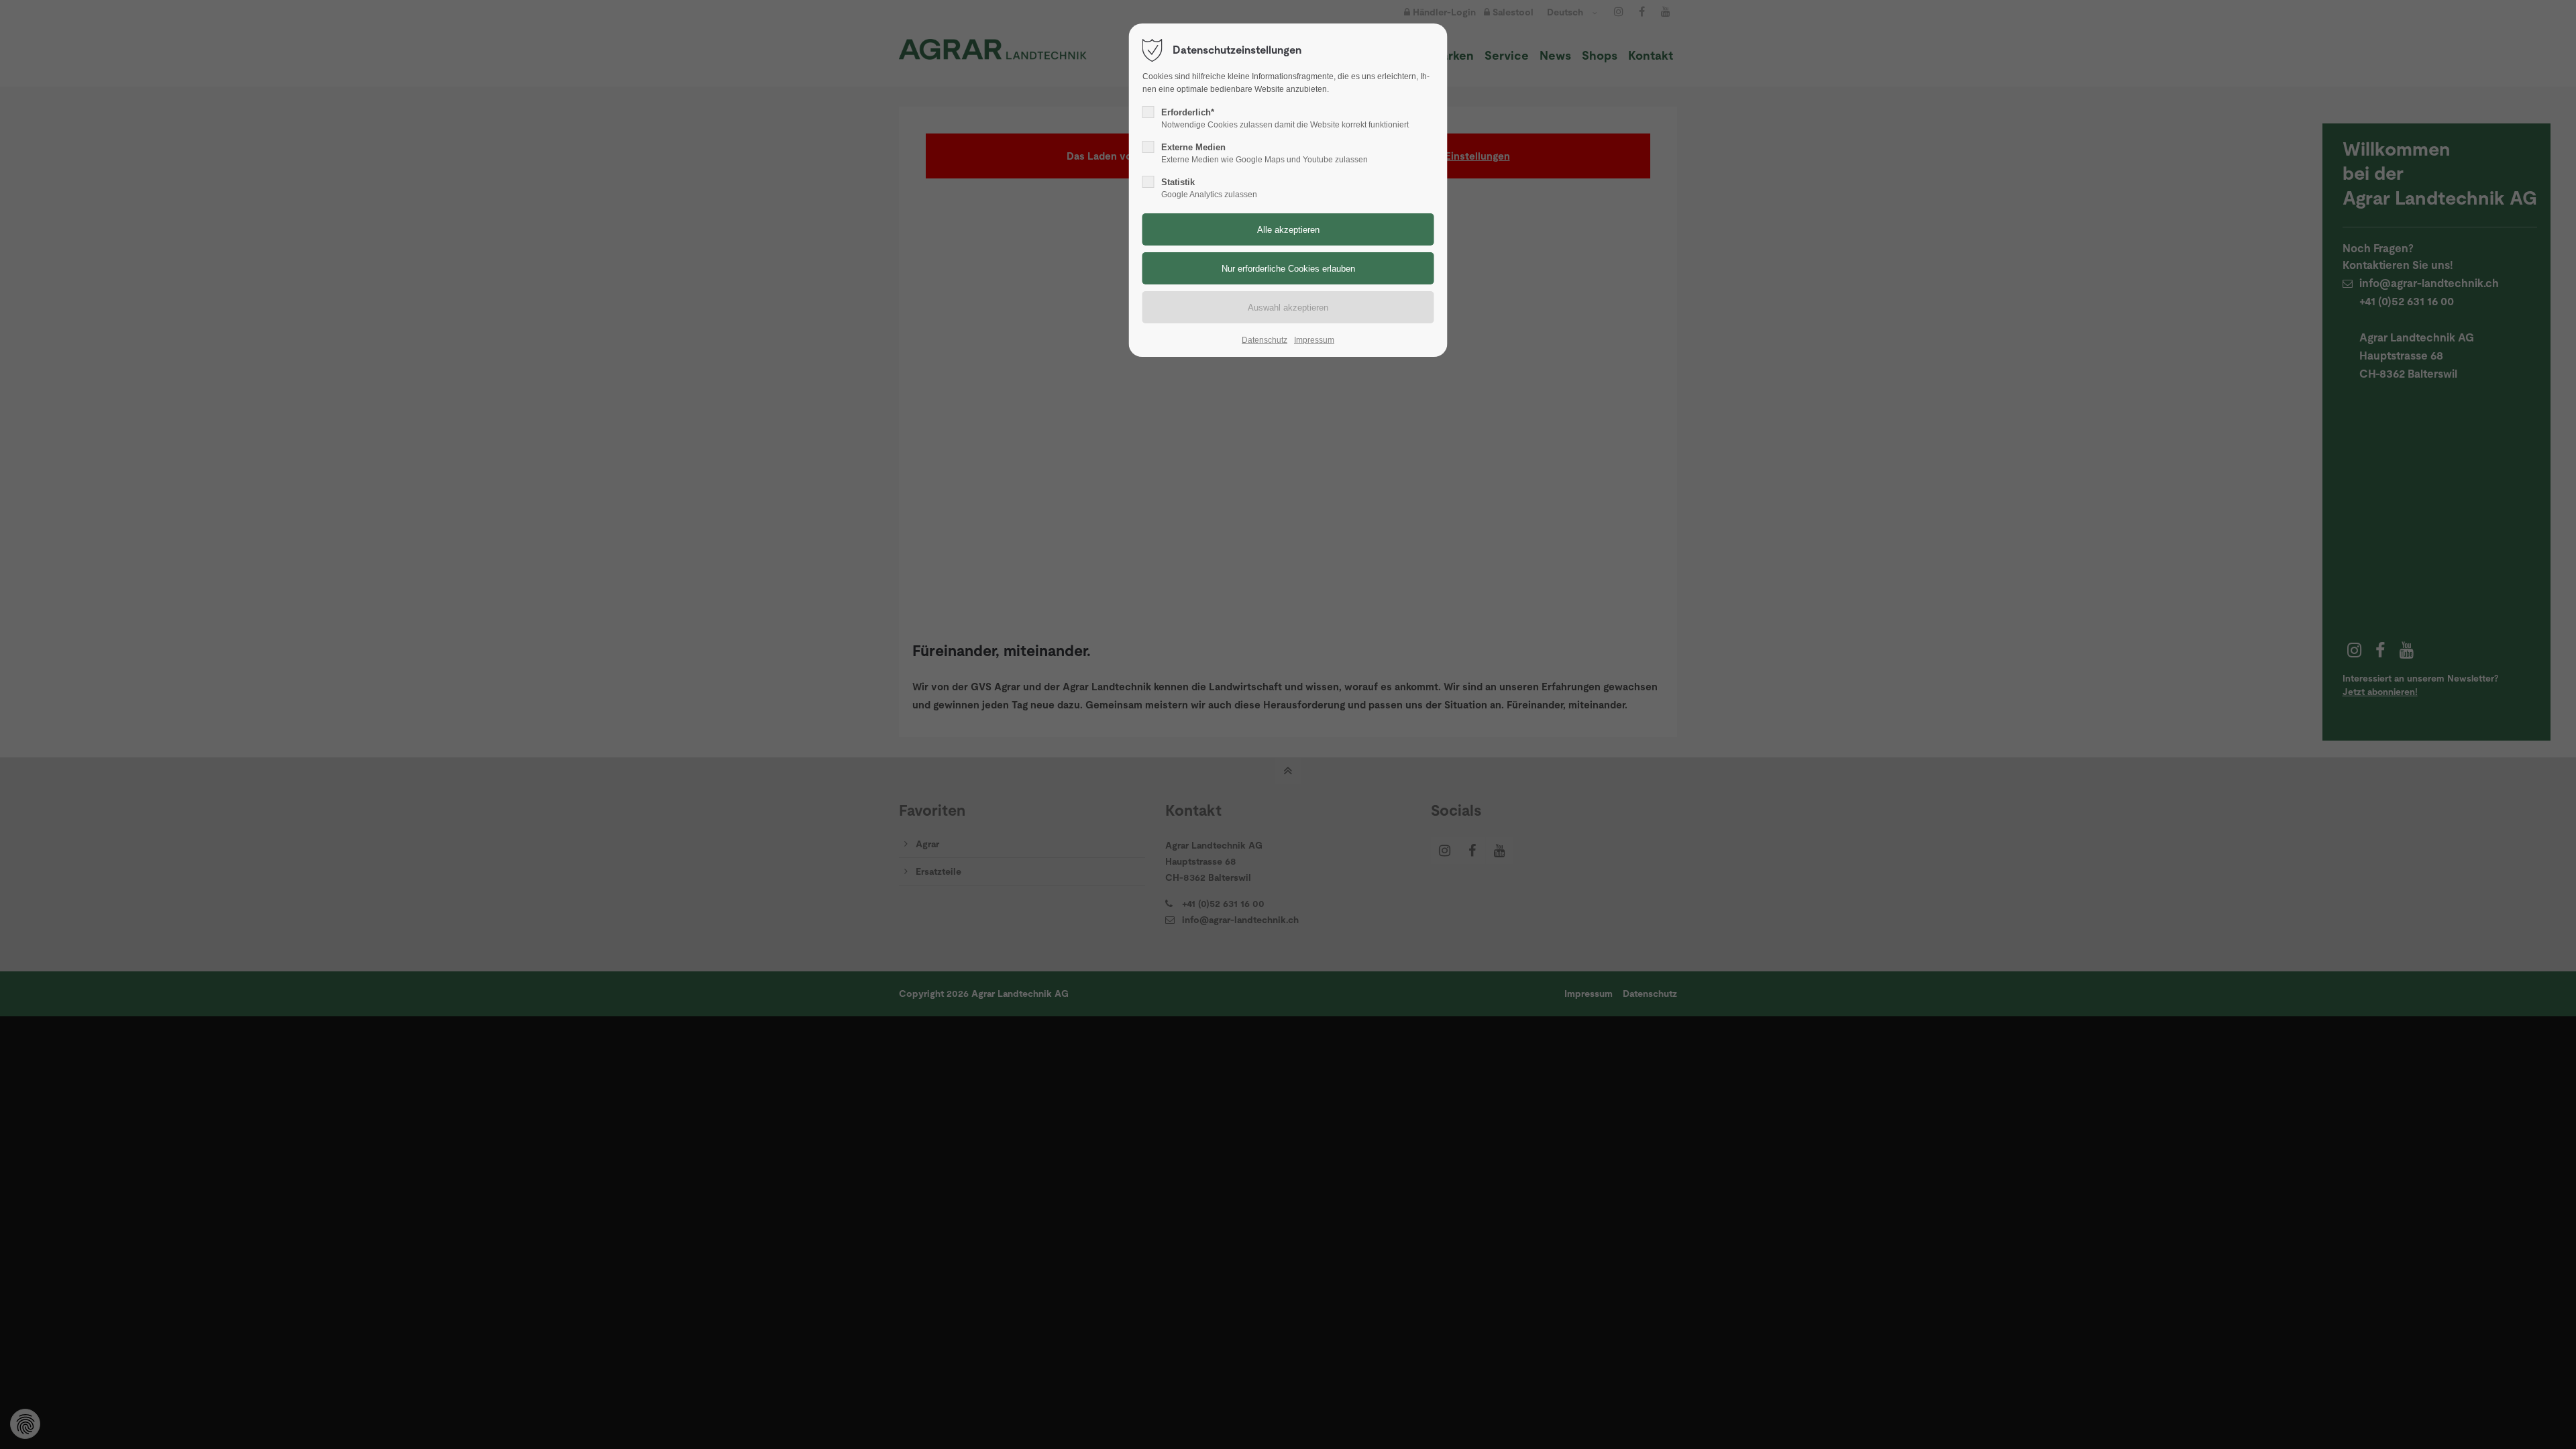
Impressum (1314, 340)
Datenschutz (1265, 340)
